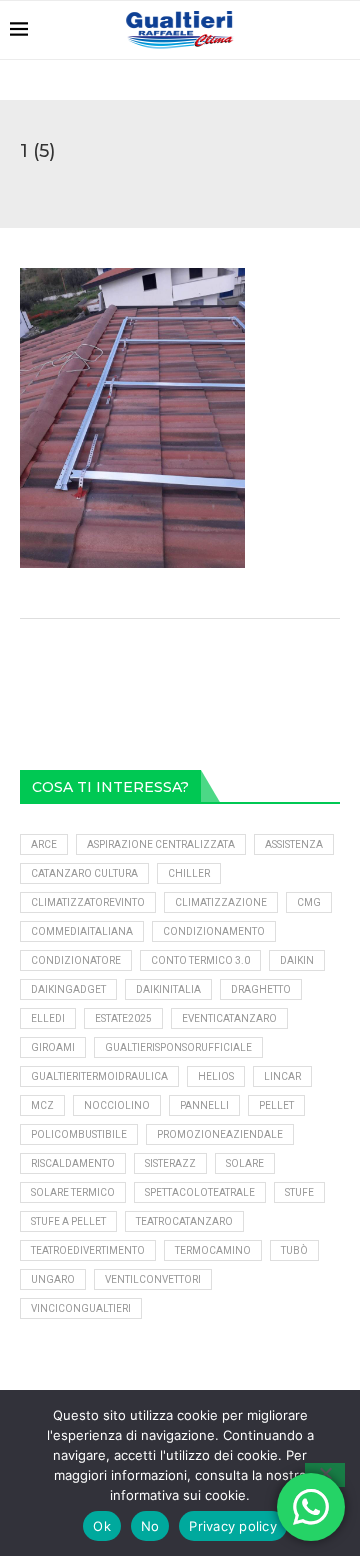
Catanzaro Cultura (84, 873)
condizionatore (76, 960)
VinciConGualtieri (81, 1308)
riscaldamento (73, 1163)
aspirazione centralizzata (161, 844)
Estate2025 (123, 1018)
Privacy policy (233, 1526)
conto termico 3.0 (200, 960)
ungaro (53, 1279)
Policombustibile (79, 1134)
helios (216, 1076)
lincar (282, 1076)
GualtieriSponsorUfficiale (178, 1047)
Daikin (297, 960)
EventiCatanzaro (229, 1018)
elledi (48, 1018)
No (150, 1526)
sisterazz (170, 1163)
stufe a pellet (68, 1221)
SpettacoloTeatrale (200, 1192)
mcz (42, 1105)
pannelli (204, 1105)
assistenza (294, 844)
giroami (53, 1047)
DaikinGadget (68, 989)
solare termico (73, 1192)
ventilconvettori (153, 1279)
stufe (299, 1192)
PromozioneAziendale (220, 1134)
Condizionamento (214, 931)
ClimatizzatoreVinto (88, 902)
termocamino (213, 1250)
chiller (189, 873)
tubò (294, 1250)
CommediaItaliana (82, 931)
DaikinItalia (168, 989)
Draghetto (261, 989)
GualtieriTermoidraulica (99, 1076)
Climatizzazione (221, 902)
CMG (309, 902)
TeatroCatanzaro (184, 1221)
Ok (102, 1526)
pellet (276, 1105)
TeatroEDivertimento (88, 1250)
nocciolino (117, 1105)
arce (44, 844)
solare (245, 1163)
